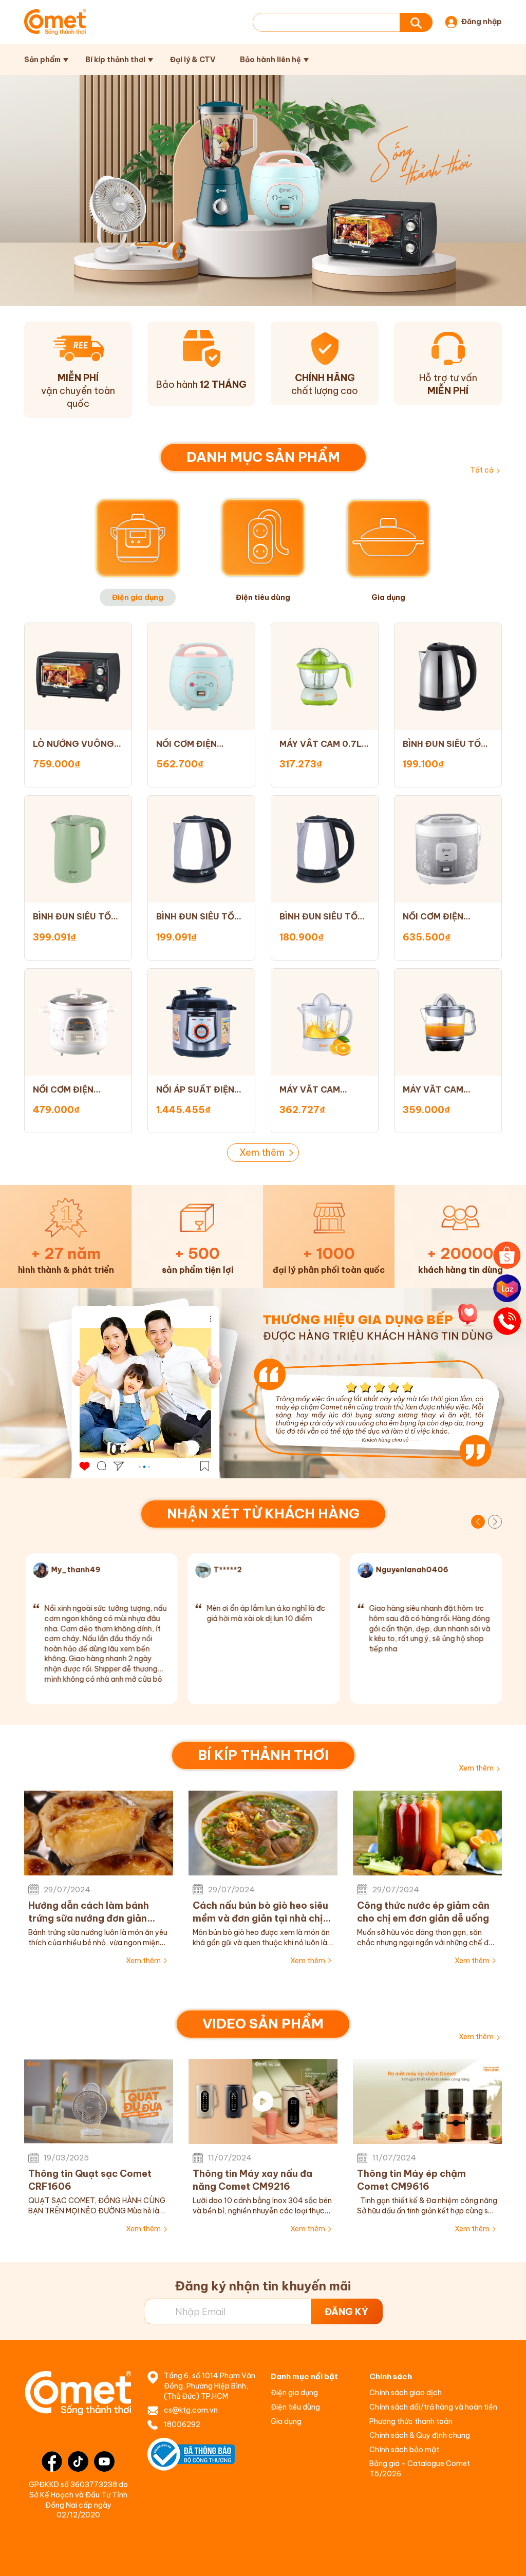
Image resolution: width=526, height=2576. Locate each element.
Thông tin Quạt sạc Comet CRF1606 (90, 2180)
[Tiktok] (78, 2461)
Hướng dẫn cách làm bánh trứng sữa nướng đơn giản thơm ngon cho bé (89, 1912)
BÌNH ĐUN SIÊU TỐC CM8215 (322, 917)
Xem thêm (262, 1152)
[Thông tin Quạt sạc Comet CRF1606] (99, 2102)
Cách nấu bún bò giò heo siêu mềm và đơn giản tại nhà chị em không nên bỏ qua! (260, 1912)
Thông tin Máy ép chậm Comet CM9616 (411, 2180)
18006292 (182, 2424)
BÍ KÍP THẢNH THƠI (263, 1755)
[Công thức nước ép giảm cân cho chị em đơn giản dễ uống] (427, 1833)
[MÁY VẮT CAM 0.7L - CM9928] (325, 676)
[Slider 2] (263, 191)
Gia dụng (286, 2421)
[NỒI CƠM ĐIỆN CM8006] (201, 676)
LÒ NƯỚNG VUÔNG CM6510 (73, 744)
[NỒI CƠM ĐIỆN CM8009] (78, 1022)
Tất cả (482, 470)
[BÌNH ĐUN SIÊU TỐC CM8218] (78, 849)
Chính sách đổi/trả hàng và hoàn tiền (433, 2407)
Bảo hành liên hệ (270, 60)
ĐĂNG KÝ (346, 2312)
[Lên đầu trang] (508, 2558)
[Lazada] (507, 1288)
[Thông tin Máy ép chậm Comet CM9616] (427, 2102)
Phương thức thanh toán (411, 2421)
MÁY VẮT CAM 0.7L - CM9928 (324, 744)
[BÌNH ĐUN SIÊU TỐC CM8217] (201, 849)
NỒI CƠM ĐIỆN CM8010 (433, 917)
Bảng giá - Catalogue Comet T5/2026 (420, 2469)
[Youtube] (104, 2461)
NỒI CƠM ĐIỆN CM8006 (186, 744)
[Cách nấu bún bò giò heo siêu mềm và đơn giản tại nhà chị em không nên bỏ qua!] (263, 1833)
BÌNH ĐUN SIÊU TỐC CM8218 (75, 917)
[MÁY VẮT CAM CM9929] (325, 1022)
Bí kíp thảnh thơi (115, 60)
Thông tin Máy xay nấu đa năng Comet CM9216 (252, 2180)
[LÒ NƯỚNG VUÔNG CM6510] (78, 676)
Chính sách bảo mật (404, 2450)
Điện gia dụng (294, 2393)
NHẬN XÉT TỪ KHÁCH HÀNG (263, 1513)
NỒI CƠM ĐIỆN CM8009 (63, 1090)
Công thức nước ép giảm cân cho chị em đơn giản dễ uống (423, 1912)
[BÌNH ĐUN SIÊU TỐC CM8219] (448, 676)
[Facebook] (52, 2461)
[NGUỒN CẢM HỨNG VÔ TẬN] (263, 1383)
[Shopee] (507, 1255)
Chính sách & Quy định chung (420, 2435)
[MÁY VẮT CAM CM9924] (448, 1022)
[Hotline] (507, 1321)
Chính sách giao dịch (406, 2393)
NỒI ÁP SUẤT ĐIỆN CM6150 (195, 1090)
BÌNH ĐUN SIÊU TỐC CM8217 (199, 917)
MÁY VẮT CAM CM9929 (310, 1090)
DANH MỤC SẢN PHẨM (263, 457)
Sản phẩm (42, 60)
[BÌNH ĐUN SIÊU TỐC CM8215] (325, 849)
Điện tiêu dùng (295, 2407)
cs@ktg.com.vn (191, 2410)
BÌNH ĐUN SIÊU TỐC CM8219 (445, 744)
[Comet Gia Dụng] (55, 22)
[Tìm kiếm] (416, 22)
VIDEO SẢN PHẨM (263, 2024)
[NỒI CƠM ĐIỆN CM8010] (448, 849)
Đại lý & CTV (193, 60)
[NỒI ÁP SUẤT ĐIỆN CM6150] (201, 1022)
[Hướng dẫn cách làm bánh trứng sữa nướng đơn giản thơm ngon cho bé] (99, 1833)
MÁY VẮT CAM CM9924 (433, 1090)
